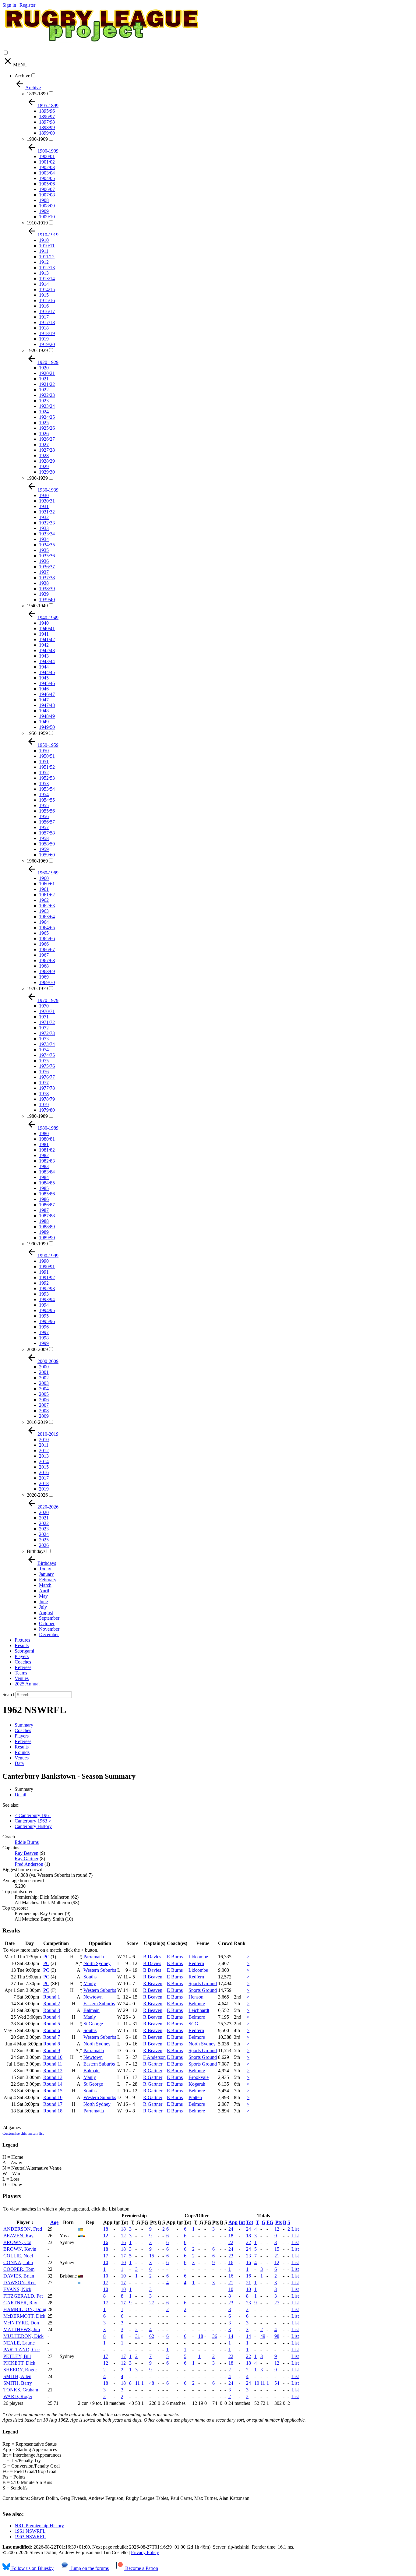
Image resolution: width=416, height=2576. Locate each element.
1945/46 (47, 683)
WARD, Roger (18, 2396)
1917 (44, 317)
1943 (44, 656)
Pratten (195, 2097)
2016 (44, 1472)
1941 (44, 634)
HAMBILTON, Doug (25, 2309)
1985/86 (47, 1194)
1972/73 (47, 1033)
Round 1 (52, 1997)
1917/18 (47, 322)
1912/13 (47, 268)
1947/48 (47, 705)
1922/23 (47, 395)
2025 (44, 1540)
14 (231, 2336)
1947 (44, 700)
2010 (44, 1440)
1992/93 (47, 1288)
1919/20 (47, 344)
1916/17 (47, 311)
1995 (44, 1316)
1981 (44, 1144)
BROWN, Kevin (20, 2249)
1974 (44, 1050)
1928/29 (47, 461)
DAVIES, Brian (19, 2276)
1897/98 (47, 122)
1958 (44, 838)
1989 (44, 1232)
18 (106, 2229)
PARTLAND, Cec (21, 2350)
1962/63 (47, 906)
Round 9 (52, 2050)
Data (19, 1763)
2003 (44, 1383)
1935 (44, 550)
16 (106, 2242)
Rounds (22, 1752)
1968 (44, 966)
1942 (44, 645)
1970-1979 (37, 988)
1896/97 (47, 116)
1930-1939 (37, 478)
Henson (196, 1997)
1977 (44, 1083)
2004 (44, 1389)
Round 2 (52, 2004)
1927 (44, 445)
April (44, 1591)
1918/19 (47, 333)
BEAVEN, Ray (18, 2236)
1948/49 (47, 716)
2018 (44, 1483)
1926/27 (47, 439)
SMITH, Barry (18, 2383)
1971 (44, 1017)
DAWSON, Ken (19, 2283)
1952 (44, 773)
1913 (44, 273)
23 (231, 2256)
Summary (24, 1725)
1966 (44, 944)
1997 (44, 1332)
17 (106, 2256)
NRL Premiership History (39, 2526)
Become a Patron (141, 2568)
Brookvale (199, 2077)
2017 (44, 1478)
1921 (44, 379)
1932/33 (47, 523)
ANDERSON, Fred (23, 2229)
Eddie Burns (27, 1842)
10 (106, 2262)
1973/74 (47, 1044)
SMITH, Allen (17, 2376)
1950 (44, 751)
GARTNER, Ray (20, 2303)
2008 (44, 1411)
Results (22, 1645)
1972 (44, 1028)
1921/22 (47, 384)
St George (93, 2024)
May (43, 1596)
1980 (44, 1133)
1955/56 (47, 811)
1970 (44, 1006)
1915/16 (47, 300)
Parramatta (94, 1957)
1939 (44, 594)
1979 (44, 1105)
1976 (44, 1072)
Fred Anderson (29, 1864)
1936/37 (47, 567)
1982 (44, 1155)
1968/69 (47, 971)
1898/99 (47, 127)
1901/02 (47, 162)
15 (277, 2249)
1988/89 (47, 1227)
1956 (44, 816)
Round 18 (53, 2111)
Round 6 (52, 2030)
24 (231, 2229)
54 (277, 2383)
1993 (44, 1294)
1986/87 (47, 1205)
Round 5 (52, 2024)
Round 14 (53, 2084)
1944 (44, 667)
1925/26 (47, 428)
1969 (44, 977)
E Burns (175, 1957)
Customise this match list (23, 2133)
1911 (44, 251)
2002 (44, 1378)
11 (137, 2383)
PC (46, 1957)
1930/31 (47, 501)
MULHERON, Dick (23, 2336)
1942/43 (47, 650)
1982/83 (47, 1161)
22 (231, 2242)
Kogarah (197, 2084)
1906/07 (47, 189)
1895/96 (47, 111)
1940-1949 (37, 606)
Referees (23, 1667)
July (43, 1607)
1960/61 (47, 884)
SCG (193, 2024)
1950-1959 (37, 733)
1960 (44, 878)
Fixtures (22, 1640)
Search (9, 1694)
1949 (44, 722)
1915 (44, 295)
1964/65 (47, 928)
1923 (44, 401)
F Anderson (154, 2057)
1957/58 (47, 833)
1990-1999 (37, 1244)
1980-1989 (37, 1116)
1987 (44, 1210)
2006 (44, 1400)
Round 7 (52, 2037)
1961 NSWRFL (30, 2531)
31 (138, 2336)
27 (152, 2303)
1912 (44, 262)
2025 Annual (27, 1684)
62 (152, 2336)
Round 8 (52, 2044)
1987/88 (47, 1216)
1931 (44, 506)
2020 (44, 1512)
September (49, 1618)
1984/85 (47, 1183)
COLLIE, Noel (18, 2256)
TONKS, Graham (21, 2390)
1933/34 (47, 534)
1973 (44, 1039)
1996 (44, 1327)
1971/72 (47, 1022)
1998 (44, 1338)
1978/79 (47, 1099)
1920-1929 (37, 350)
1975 (44, 1061)
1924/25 (47, 417)
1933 (44, 528)
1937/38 (47, 578)
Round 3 (52, 2010)
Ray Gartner (26, 1859)
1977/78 (47, 1088)
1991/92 (47, 1277)
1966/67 (47, 949)
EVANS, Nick (17, 2289)
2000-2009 (37, 1349)
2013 (44, 1456)
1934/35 (47, 545)
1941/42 (47, 639)
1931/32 (47, 512)
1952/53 (47, 778)
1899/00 (47, 133)
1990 (44, 1261)
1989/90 (47, 1238)
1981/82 (47, 1150)
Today (45, 1569)
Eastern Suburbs (99, 2004)
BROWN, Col (17, 2242)
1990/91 (47, 1267)
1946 (44, 689)
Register (27, 5)
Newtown (93, 1997)
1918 (44, 328)
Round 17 (53, 2104)
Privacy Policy (145, 2552)
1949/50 (47, 727)
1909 (44, 211)
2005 (44, 1394)
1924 (44, 412)
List (295, 2229)
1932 (44, 517)
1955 (44, 805)
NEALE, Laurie (19, 2343)
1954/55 (47, 800)
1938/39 (47, 589)
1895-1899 (37, 94)
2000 (44, 1367)
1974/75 (47, 1055)
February (48, 1580)
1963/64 (47, 917)
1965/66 (47, 939)
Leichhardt (199, 2010)
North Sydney (97, 1963)
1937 (44, 572)
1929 (44, 466)
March (45, 1585)
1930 (44, 495)
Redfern (196, 1963)
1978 (44, 1094)
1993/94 (47, 1299)
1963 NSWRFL (30, 2537)
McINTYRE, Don (21, 2323)
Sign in (9, 5)
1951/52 (47, 767)
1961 (44, 889)
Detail (20, 1795)
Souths (90, 1977)
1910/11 (47, 246)
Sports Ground (203, 1983)
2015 (44, 1467)
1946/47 (47, 694)
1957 (44, 827)
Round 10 (53, 2057)
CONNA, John (18, 2262)
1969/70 (47, 982)
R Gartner (153, 2064)
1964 (44, 922)
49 (263, 2336)
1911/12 (47, 257)
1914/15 (47, 289)
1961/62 (47, 895)
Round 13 (53, 2077)
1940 (44, 623)
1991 (44, 1272)
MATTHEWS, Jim (22, 2329)
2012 (44, 1450)
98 (277, 2336)
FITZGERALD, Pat (23, 2296)
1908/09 (47, 206)
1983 (44, 1166)
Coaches (23, 1662)
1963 (44, 911)
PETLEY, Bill (17, 2356)
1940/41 (47, 628)
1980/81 (47, 1139)
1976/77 (47, 1077)
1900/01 (47, 156)
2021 (44, 1518)
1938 (44, 583)
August (46, 1613)
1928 (44, 455)
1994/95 (47, 1310)
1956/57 (47, 822)
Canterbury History (33, 1826)
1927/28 (47, 450)
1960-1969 (37, 861)
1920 (44, 368)
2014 (44, 1461)
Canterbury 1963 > (33, 1821)
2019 (44, 1489)
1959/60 (47, 855)
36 (215, 2336)
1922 (44, 390)
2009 (44, 1416)
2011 (44, 1445)
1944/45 (47, 672)
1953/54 (47, 789)
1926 (44, 434)
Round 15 (53, 2091)
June (43, 1602)
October (47, 1623)
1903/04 (47, 173)
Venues (22, 1678)
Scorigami (24, 1651)
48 (152, 2383)
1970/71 (47, 1011)
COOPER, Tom (19, 2269)
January (46, 1574)
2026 (44, 1545)
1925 (44, 423)
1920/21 (47, 373)
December (49, 1634)
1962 (44, 900)
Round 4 (52, 2017)
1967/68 (47, 960)
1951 (44, 762)
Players (22, 1656)
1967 (44, 955)
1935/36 (47, 556)
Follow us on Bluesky (32, 2568)
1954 (44, 794)
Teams (21, 1673)
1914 (44, 284)
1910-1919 (37, 223)
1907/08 (47, 195)
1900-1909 (37, 139)
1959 (44, 849)
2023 (44, 1529)
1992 (44, 1283)
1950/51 (47, 756)
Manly (90, 1983)
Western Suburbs (100, 1970)
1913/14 (47, 279)
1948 (44, 711)
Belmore (197, 2004)
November (49, 1629)
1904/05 (47, 178)
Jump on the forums (89, 2568)
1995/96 (47, 1321)
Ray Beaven (26, 1853)
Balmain (92, 2010)
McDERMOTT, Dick (24, 2316)
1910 (44, 240)
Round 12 (53, 2071)
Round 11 (53, 2064)
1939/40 (47, 600)
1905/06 (47, 184)
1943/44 (47, 661)
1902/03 (47, 167)
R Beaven (153, 1977)
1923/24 (47, 406)
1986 (44, 1199)
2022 (44, 1523)
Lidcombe (198, 1957)
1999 (44, 1343)
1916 (44, 306)
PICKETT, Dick (19, 2363)
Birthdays (36, 1551)
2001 (44, 1372)
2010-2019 (37, 1422)
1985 (44, 1188)
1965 (44, 933)
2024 (44, 1534)
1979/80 (47, 1110)
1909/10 (47, 217)
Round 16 (53, 2097)
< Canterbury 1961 (33, 1815)
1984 (44, 1177)
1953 (44, 783)
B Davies (152, 1957)
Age (54, 2222)
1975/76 (47, 1066)
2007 (44, 1405)
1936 (44, 561)
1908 (44, 200)
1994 (44, 1305)
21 (277, 2256)
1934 (44, 539)
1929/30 (47, 472)
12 (277, 2229)
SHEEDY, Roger (20, 2370)
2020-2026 (37, 1495)
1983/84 (47, 1172)
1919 (44, 339)
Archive (22, 76)
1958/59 (47, 844)
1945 (44, 678)
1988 (44, 1221)
